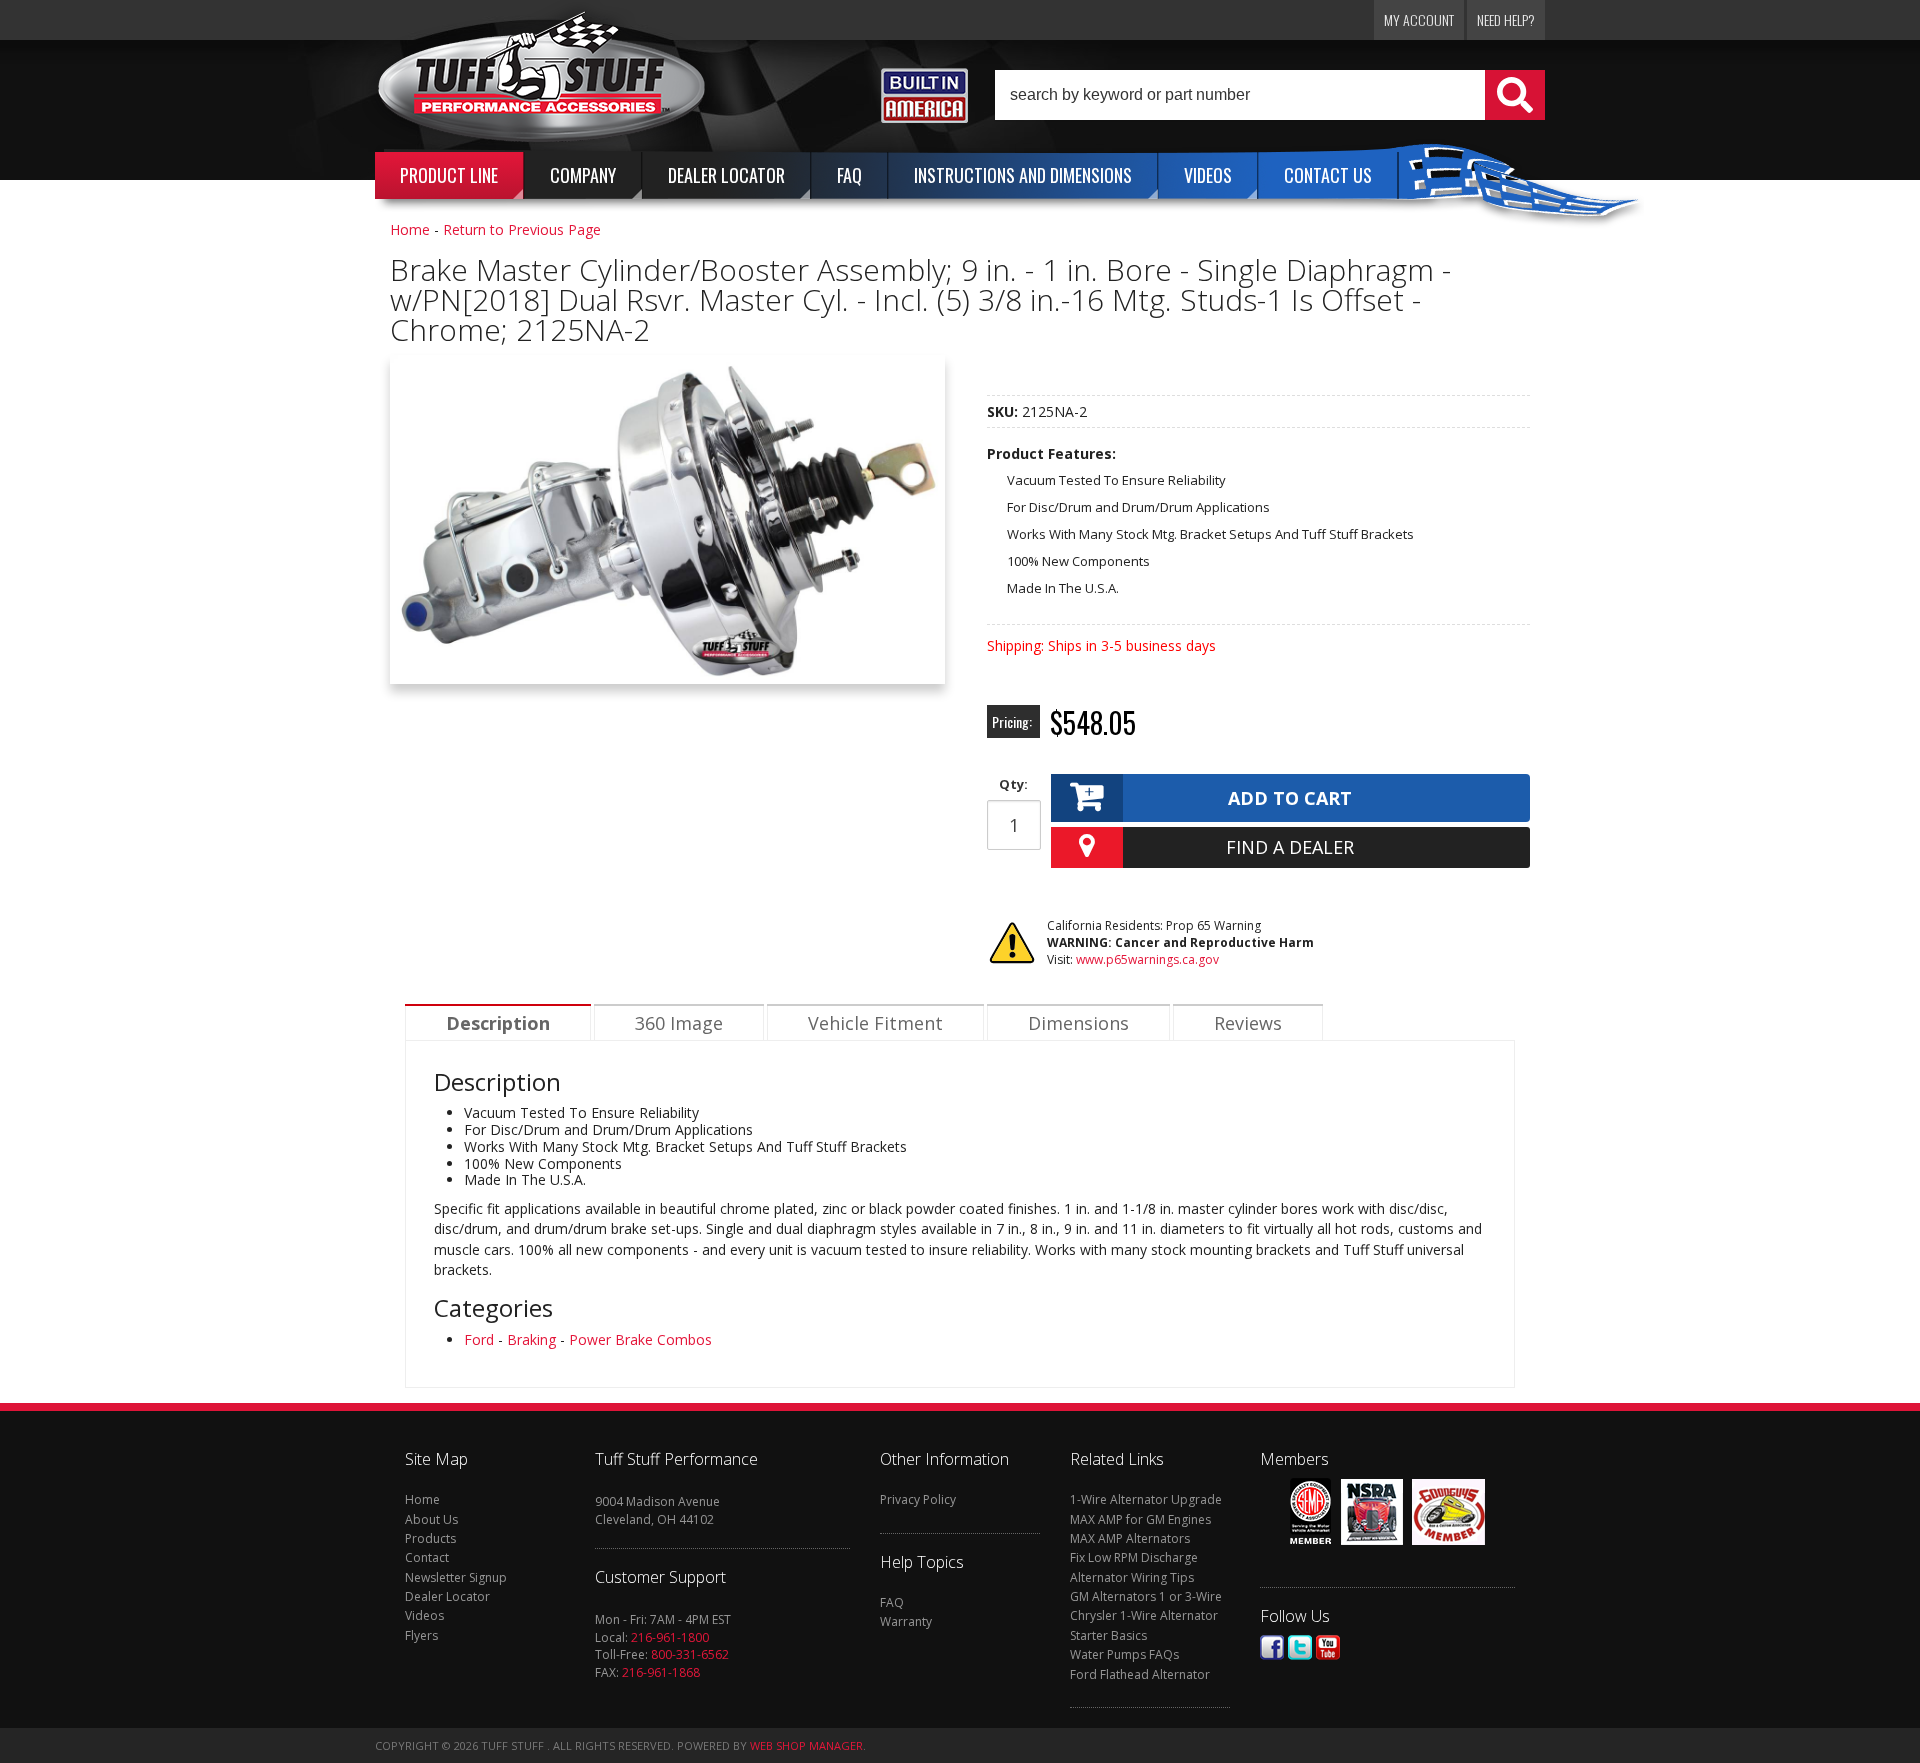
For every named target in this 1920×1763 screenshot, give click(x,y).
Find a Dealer (1290, 847)
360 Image (679, 1023)
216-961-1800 (670, 1637)
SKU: (1004, 411)
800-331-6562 (690, 1654)
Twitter (1300, 1647)
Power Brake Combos (640, 1339)
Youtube (1328, 1647)
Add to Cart (1290, 798)
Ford (479, 1339)
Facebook (1272, 1647)
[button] (1270, 95)
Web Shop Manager (806, 1745)
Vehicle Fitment (875, 1023)
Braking (531, 1339)
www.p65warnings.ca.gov (1147, 959)
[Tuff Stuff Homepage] (542, 83)
